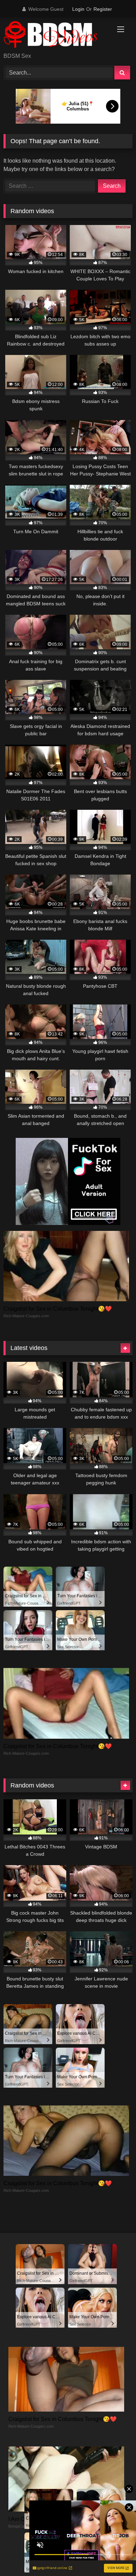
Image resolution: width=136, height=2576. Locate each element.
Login (78, 9)
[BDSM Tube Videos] (56, 36)
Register (103, 9)
